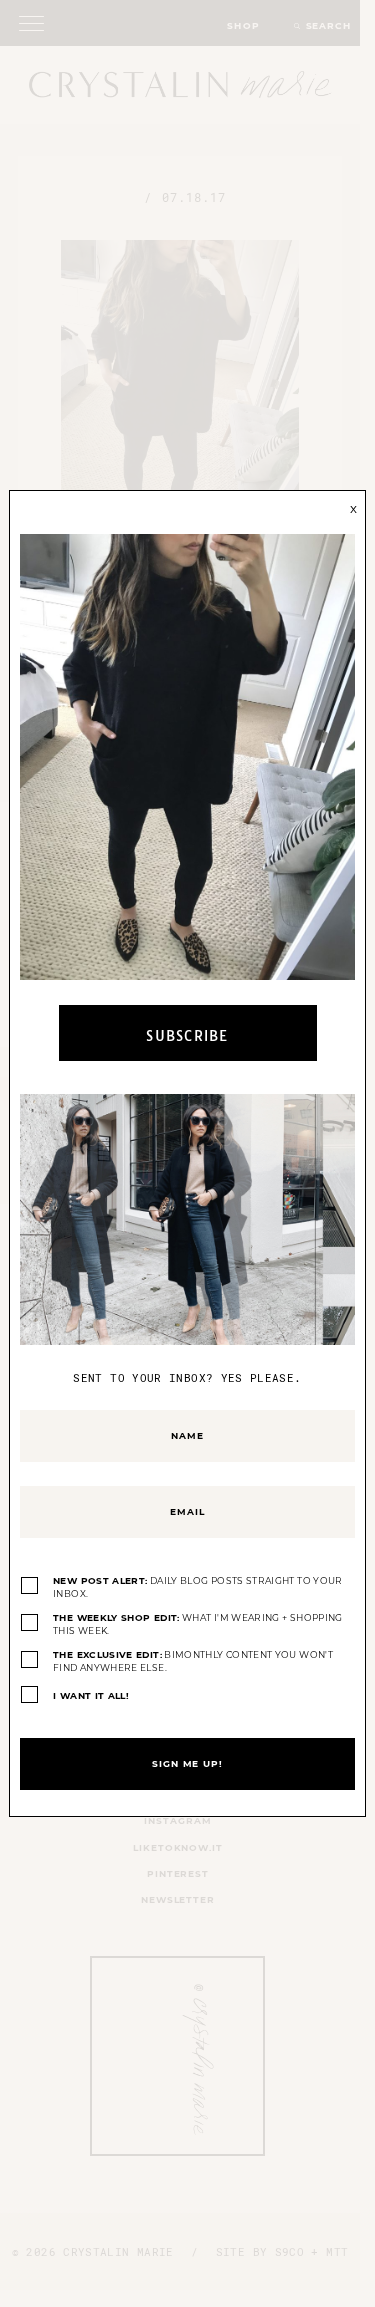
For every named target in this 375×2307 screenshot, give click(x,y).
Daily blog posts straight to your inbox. (198, 1587)
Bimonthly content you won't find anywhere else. (193, 1661)
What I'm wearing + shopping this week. (198, 1624)
